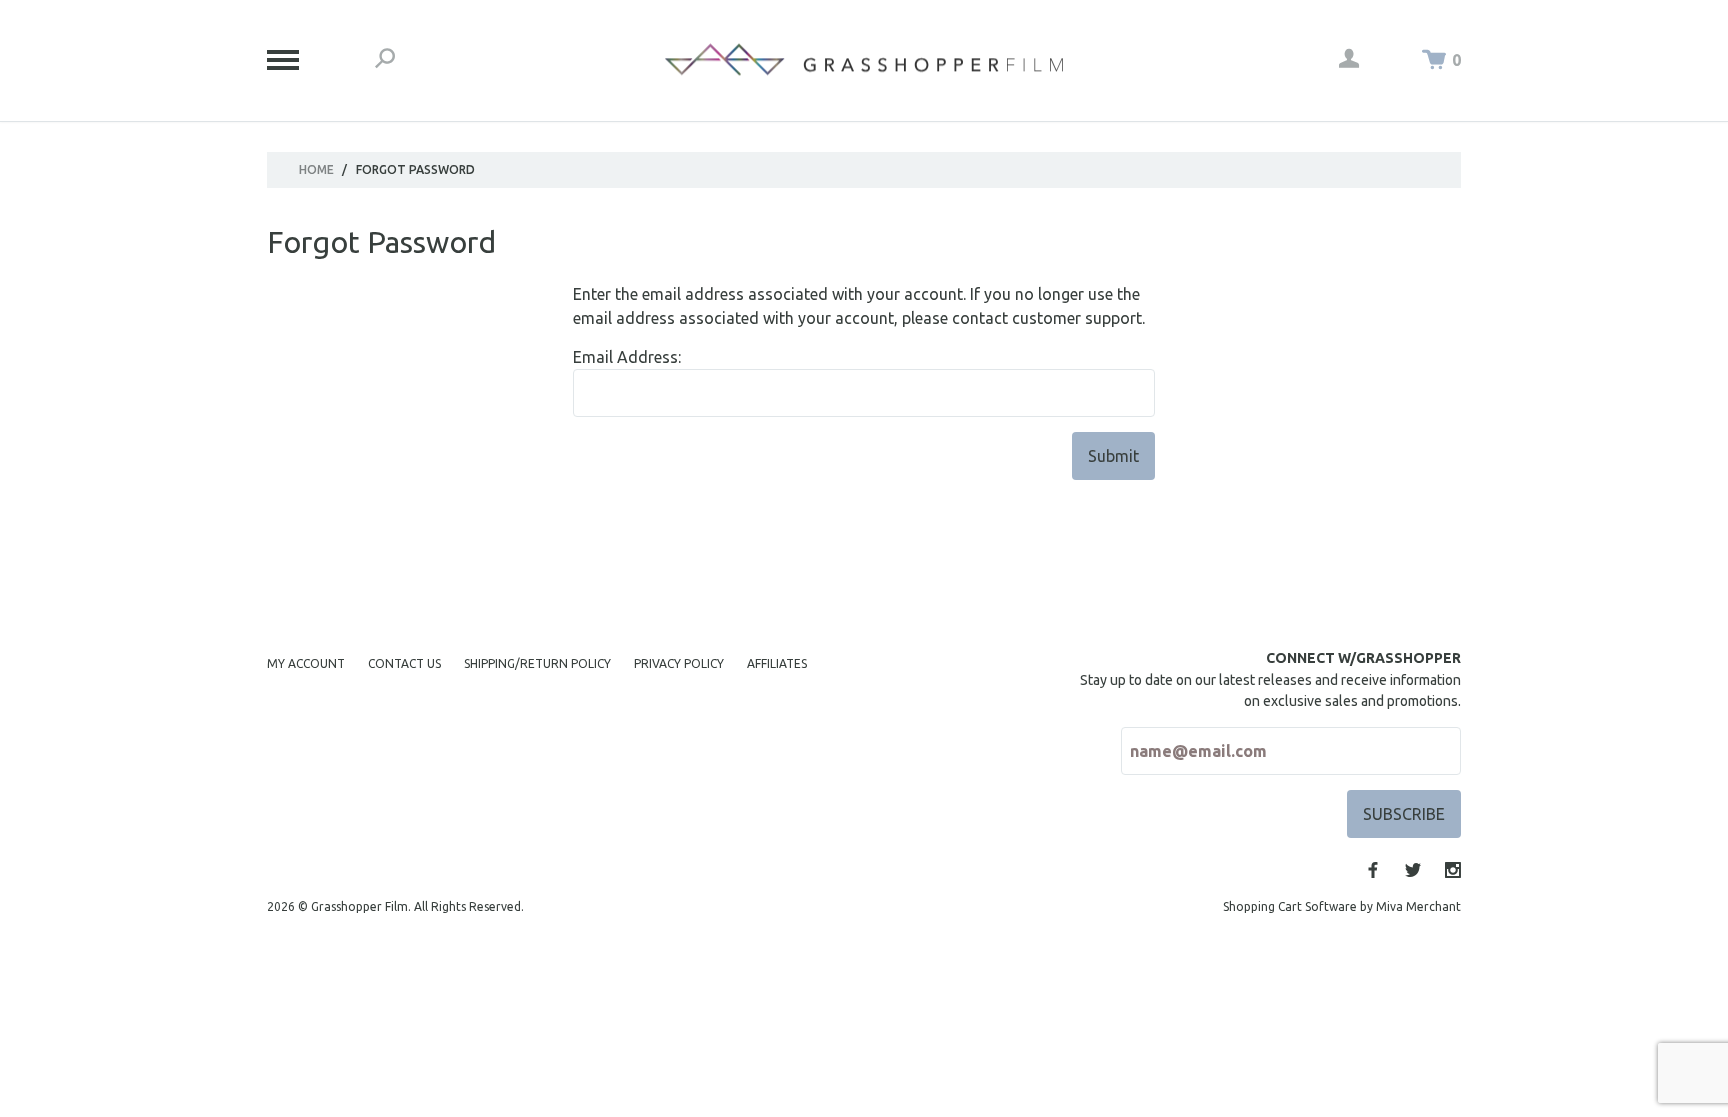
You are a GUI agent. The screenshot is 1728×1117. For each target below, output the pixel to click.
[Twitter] (1413, 870)
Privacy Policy (679, 663)
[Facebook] (1373, 870)
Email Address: (627, 357)
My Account (306, 663)
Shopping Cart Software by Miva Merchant (1342, 906)
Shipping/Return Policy (537, 663)
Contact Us (404, 663)
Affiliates (777, 663)
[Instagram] (1453, 870)
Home (316, 169)
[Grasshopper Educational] (864, 59)
